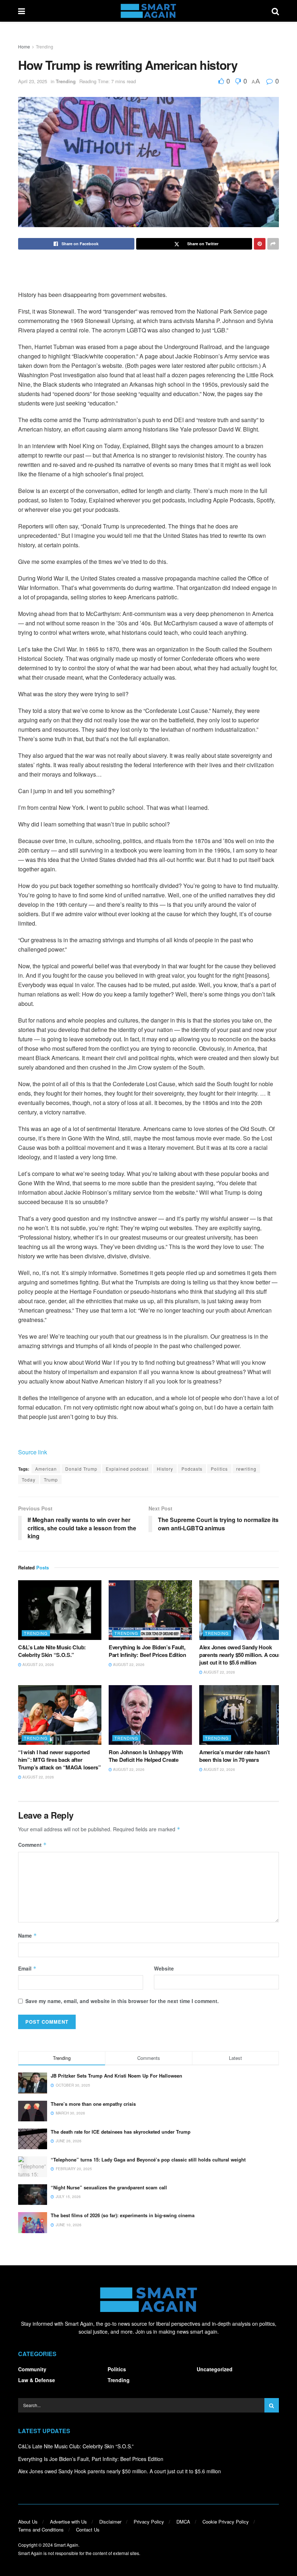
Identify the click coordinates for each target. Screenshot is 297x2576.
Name (28, 1935)
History (165, 1469)
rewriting (246, 1469)
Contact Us (88, 2530)
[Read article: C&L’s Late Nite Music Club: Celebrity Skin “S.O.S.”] (60, 1610)
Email (27, 1968)
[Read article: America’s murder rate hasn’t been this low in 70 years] (241, 1715)
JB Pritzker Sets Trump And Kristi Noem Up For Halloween (116, 2076)
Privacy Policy (149, 2522)
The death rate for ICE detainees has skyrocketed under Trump (121, 2132)
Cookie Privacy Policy (226, 2522)
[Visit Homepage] (148, 11)
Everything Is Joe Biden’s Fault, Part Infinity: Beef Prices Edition (147, 1651)
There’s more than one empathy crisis (93, 2104)
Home (24, 46)
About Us (28, 2522)
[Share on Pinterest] (260, 244)
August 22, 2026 (128, 1665)
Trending (45, 46)
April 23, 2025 (33, 81)
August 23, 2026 (38, 1665)
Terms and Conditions (41, 2530)
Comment (32, 1845)
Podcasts (192, 1469)
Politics (219, 1469)
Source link (33, 1452)
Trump (51, 1480)
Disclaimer (110, 2522)
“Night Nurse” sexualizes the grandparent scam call (109, 2187)
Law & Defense (37, 2380)
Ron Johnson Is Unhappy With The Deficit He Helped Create (146, 1756)
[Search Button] (275, 11)
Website (164, 1968)
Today (29, 1480)
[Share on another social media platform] (273, 244)
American (46, 1469)
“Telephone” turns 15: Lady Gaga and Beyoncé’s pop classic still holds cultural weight (148, 2160)
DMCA (183, 2522)
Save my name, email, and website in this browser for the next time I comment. (122, 2001)
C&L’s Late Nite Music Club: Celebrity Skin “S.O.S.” (52, 1651)
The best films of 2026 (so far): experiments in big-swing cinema (123, 2215)
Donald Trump (81, 1469)
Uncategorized (215, 2369)
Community (32, 2369)
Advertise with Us (68, 2522)
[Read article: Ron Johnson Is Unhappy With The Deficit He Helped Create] (150, 1715)
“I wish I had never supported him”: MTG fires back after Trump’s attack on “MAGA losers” (60, 1760)
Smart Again (66, 2545)
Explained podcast (127, 1469)
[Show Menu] (22, 11)
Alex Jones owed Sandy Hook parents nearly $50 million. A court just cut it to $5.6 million (241, 1655)
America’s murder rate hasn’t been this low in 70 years (235, 1756)
